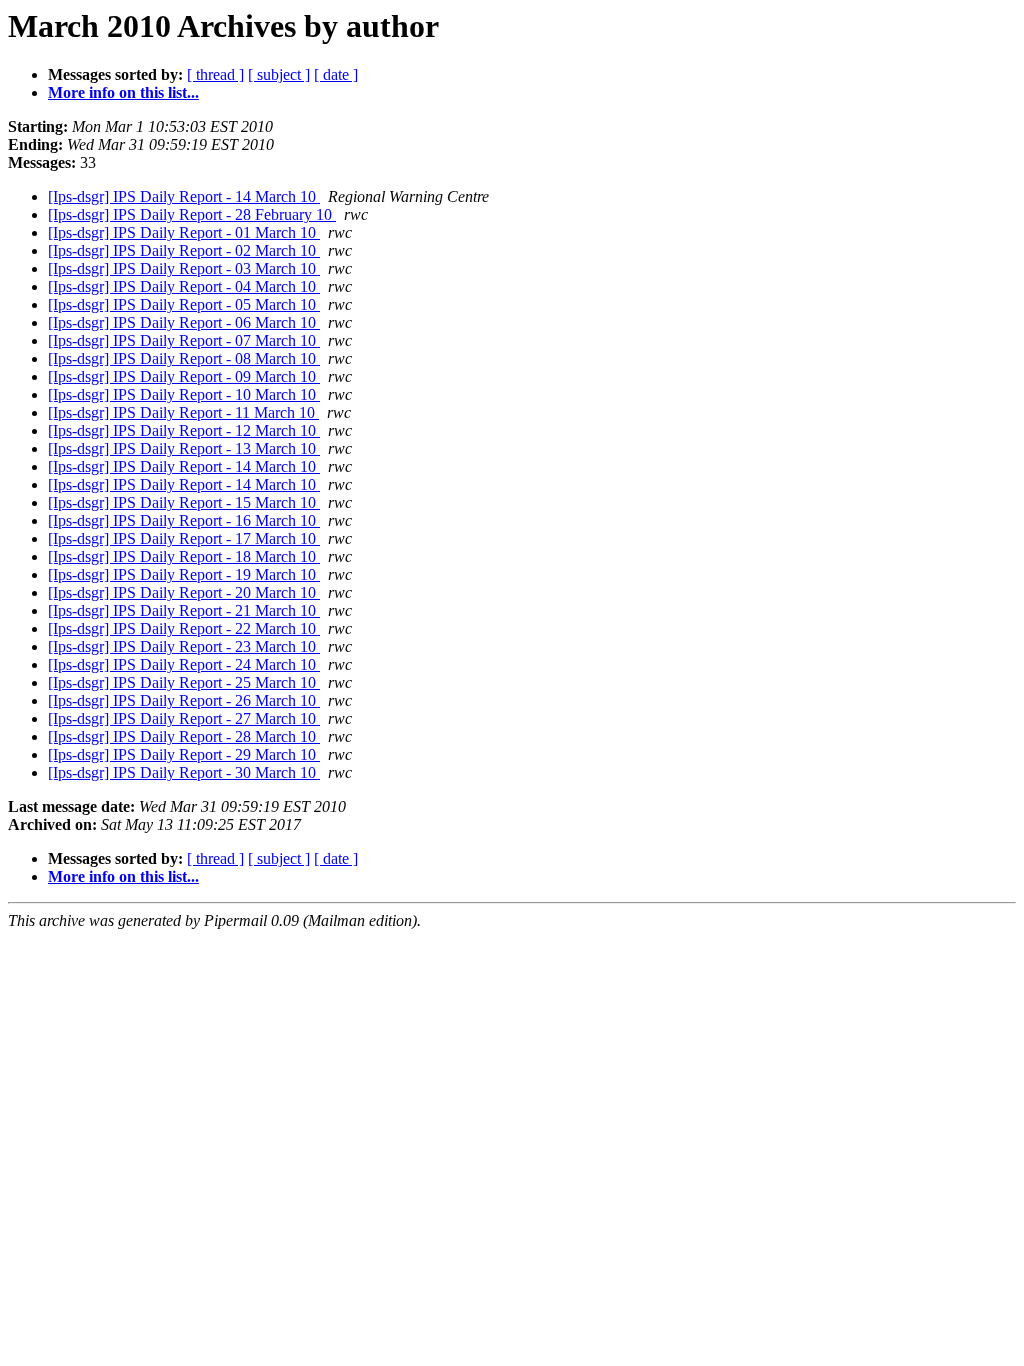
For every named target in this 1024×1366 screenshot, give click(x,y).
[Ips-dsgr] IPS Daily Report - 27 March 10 (184, 718)
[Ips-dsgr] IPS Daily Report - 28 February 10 (192, 214)
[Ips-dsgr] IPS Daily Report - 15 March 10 (184, 502)
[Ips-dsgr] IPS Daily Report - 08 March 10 (184, 358)
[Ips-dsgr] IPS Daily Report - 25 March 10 (184, 682)
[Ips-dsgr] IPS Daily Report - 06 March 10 (184, 322)
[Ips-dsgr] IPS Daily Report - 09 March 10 (184, 376)
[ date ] (336, 74)
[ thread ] (215, 74)
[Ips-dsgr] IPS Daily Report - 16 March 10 (184, 520)
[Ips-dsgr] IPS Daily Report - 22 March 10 (184, 628)
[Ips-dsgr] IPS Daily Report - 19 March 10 (184, 574)
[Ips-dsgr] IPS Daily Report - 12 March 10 (184, 430)
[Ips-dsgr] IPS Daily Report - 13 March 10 (184, 448)
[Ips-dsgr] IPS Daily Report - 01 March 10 (184, 232)
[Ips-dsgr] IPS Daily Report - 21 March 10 (184, 610)
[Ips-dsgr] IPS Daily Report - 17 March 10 (184, 538)
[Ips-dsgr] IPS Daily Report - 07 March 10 (184, 340)
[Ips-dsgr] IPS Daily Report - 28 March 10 (184, 736)
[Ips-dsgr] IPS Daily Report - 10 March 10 (184, 394)
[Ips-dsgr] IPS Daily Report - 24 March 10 (184, 664)
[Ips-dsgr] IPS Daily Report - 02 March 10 (184, 250)
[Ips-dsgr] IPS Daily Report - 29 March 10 (184, 754)
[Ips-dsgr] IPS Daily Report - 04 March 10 (184, 286)
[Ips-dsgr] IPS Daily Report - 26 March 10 (184, 700)
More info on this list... (123, 92)
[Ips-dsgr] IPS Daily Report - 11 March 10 (183, 412)
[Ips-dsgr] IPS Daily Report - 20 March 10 (184, 592)
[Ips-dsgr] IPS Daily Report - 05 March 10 (184, 304)
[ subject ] (279, 74)
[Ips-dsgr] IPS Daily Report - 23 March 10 (184, 646)
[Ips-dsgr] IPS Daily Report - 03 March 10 (184, 268)
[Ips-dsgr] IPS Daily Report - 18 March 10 (184, 556)
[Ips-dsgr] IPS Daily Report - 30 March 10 (184, 772)
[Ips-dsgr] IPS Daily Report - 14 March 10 (184, 196)
